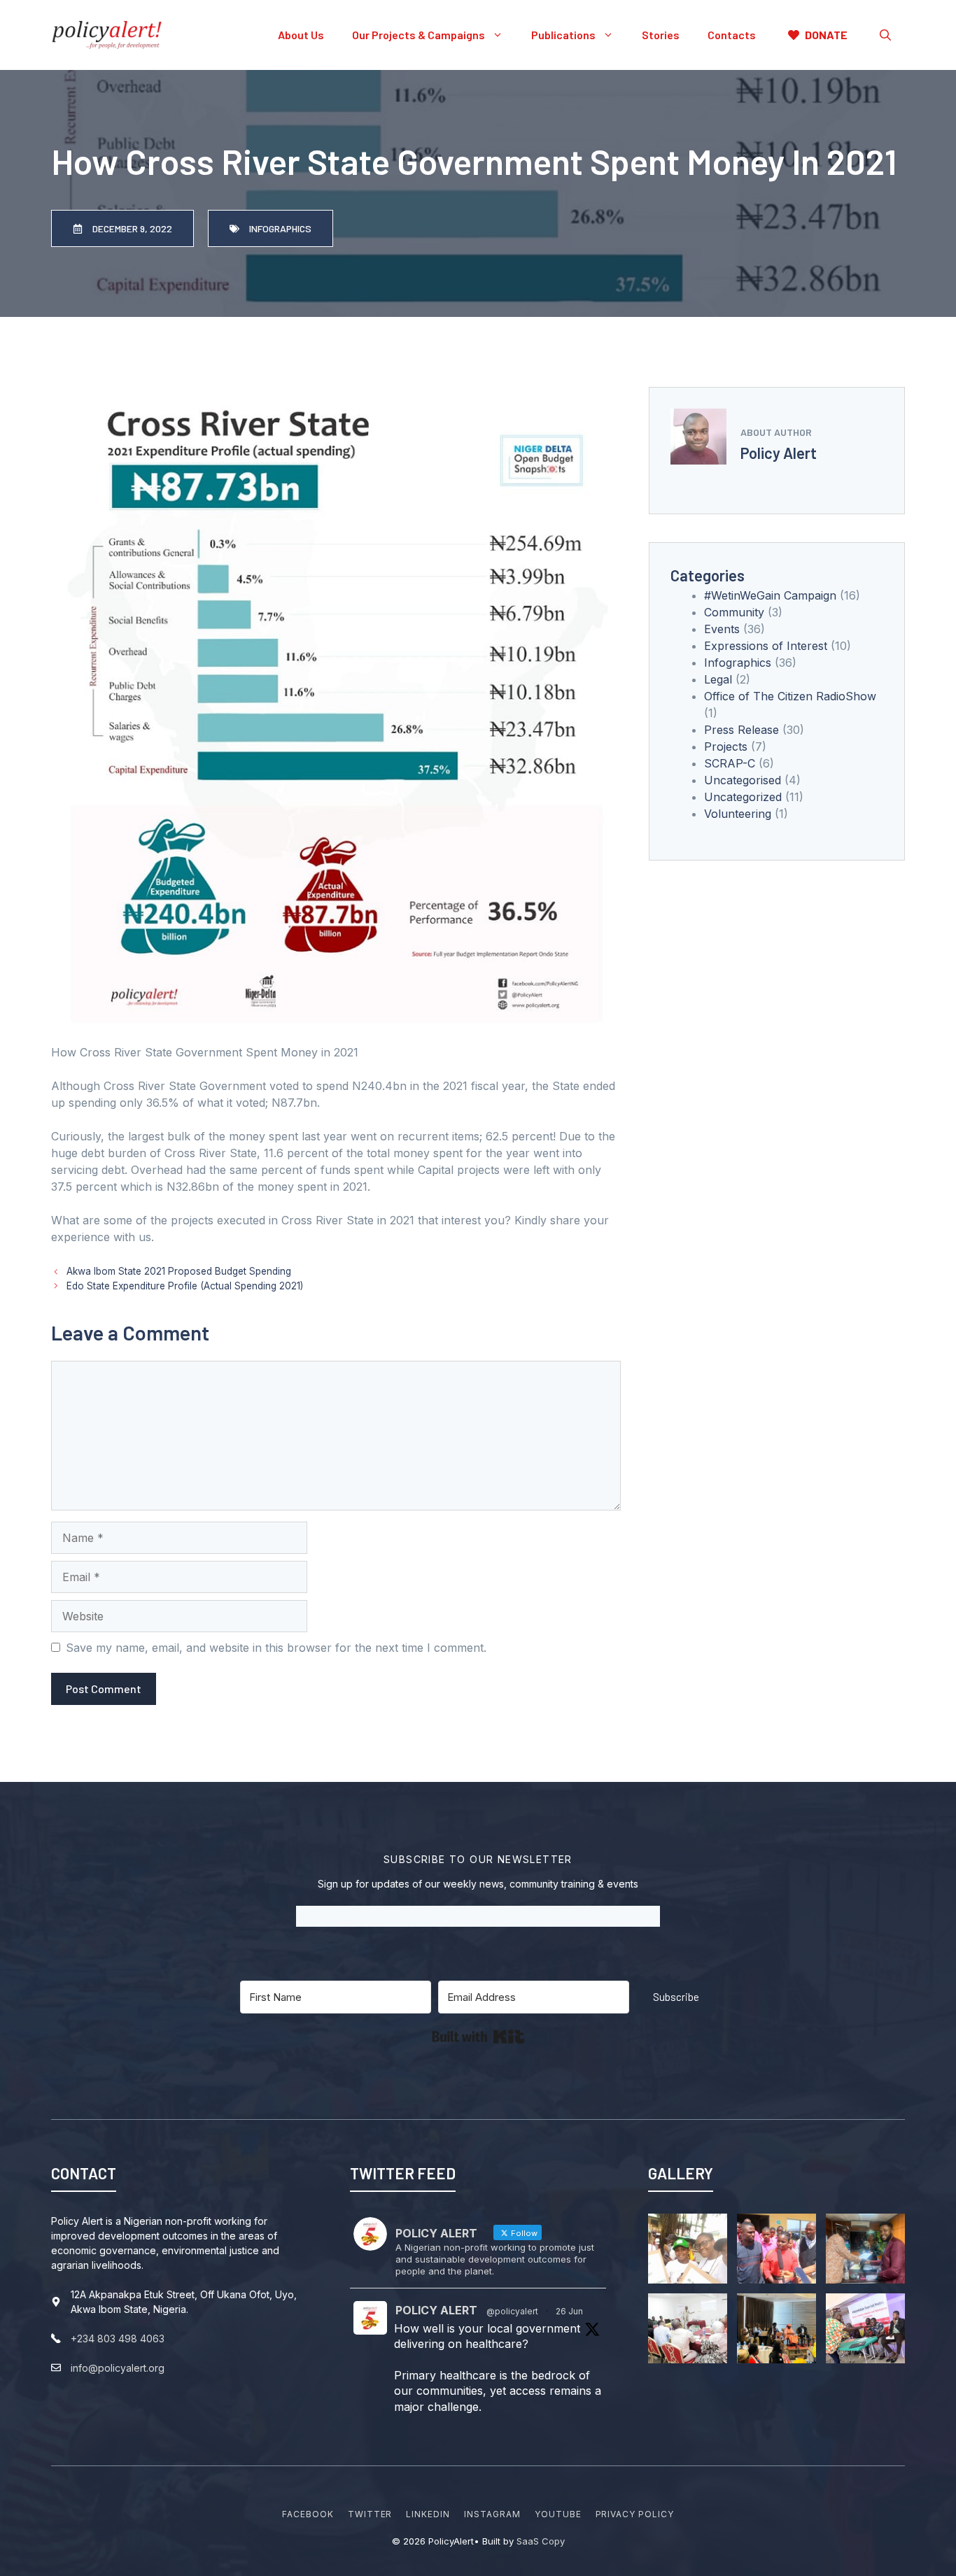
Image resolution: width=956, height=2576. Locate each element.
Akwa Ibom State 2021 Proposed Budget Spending (179, 1271)
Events (722, 629)
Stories (661, 35)
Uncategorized (743, 797)
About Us (301, 35)
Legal (718, 679)
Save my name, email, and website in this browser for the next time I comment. (276, 1648)
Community (734, 612)
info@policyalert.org (118, 2368)
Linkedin (428, 2514)
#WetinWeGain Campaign (770, 595)
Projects (726, 746)
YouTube (558, 2514)
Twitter (370, 2514)
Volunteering (738, 814)
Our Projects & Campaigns (419, 35)
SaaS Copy (541, 2541)
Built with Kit (478, 2037)
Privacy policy (635, 2514)
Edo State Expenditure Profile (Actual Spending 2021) (185, 1286)
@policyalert (512, 2311)
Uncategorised (743, 780)
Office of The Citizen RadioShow (790, 696)
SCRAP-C (730, 763)
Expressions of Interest (766, 646)
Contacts (732, 35)
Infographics (738, 663)
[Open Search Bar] (885, 35)
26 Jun (569, 2311)
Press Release (741, 730)
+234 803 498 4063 (118, 2338)
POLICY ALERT (436, 2310)
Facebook (308, 2514)
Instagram (492, 2514)
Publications (563, 35)
